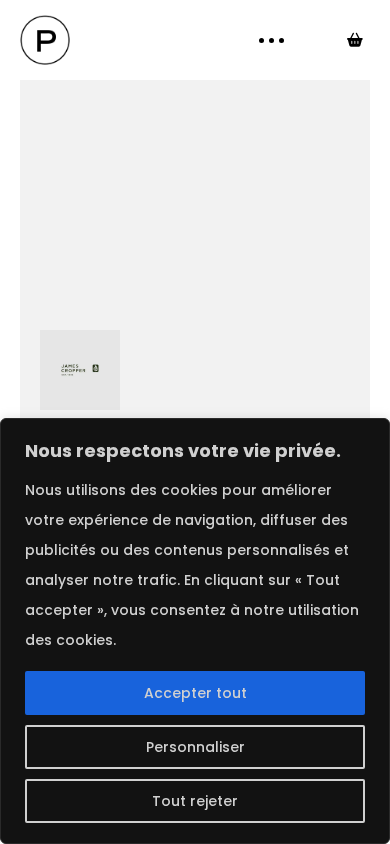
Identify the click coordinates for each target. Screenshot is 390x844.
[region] (195, 631)
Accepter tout (195, 693)
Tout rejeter (195, 801)
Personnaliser (195, 747)
